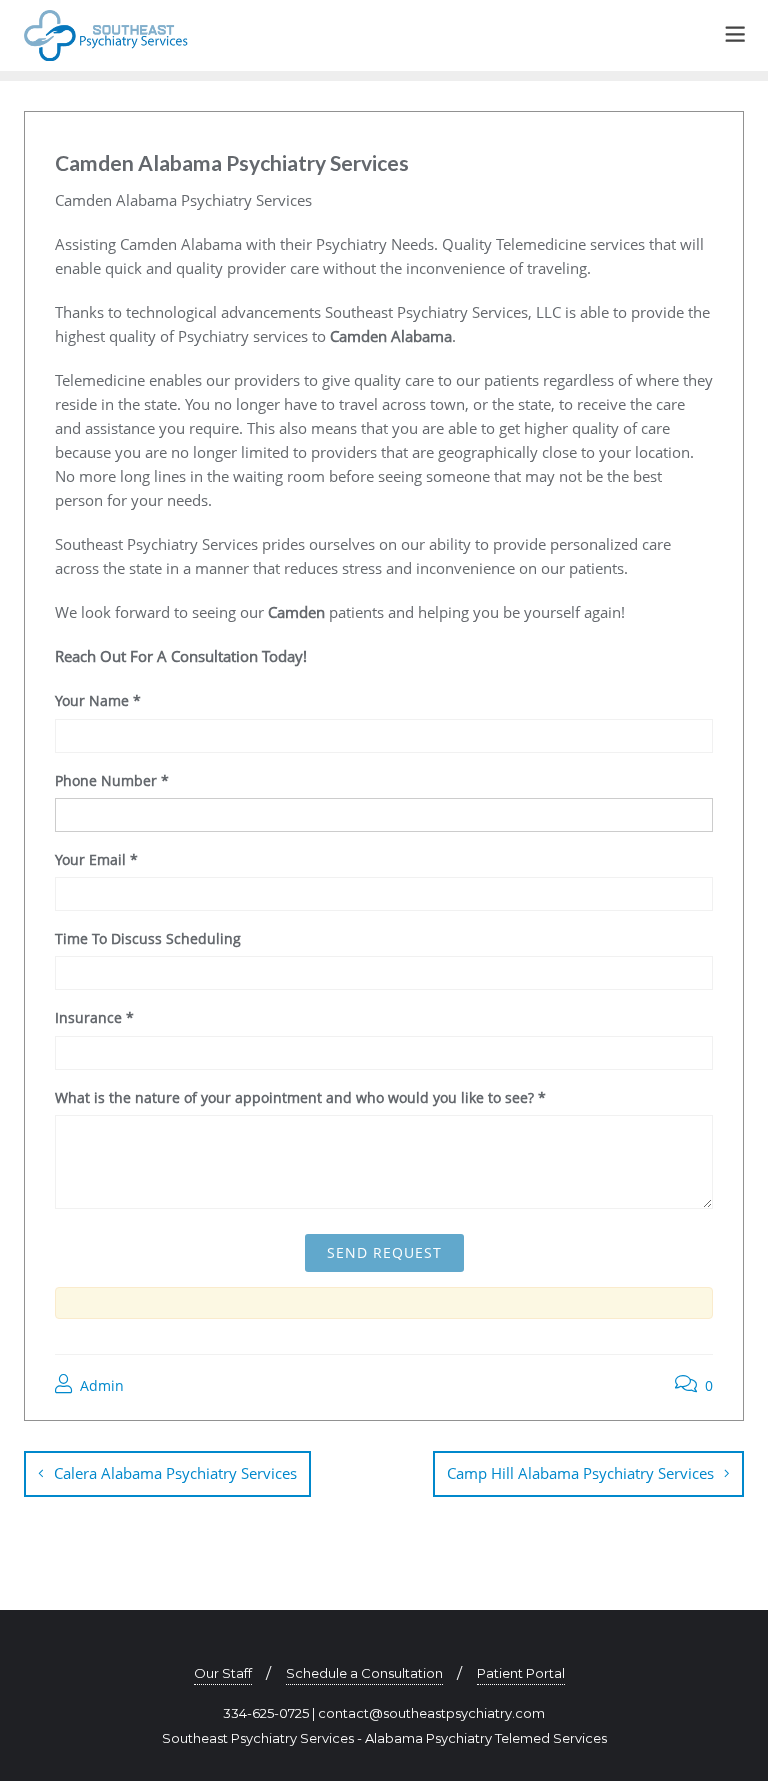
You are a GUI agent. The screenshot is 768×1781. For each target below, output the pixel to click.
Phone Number (112, 780)
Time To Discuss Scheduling (148, 938)
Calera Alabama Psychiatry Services (175, 1473)
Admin (100, 1385)
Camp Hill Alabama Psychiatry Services (580, 1473)
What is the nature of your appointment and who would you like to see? (300, 1097)
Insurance (94, 1017)
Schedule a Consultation (364, 1673)
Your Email (96, 859)
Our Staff (223, 1673)
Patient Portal (521, 1673)
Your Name (98, 700)
